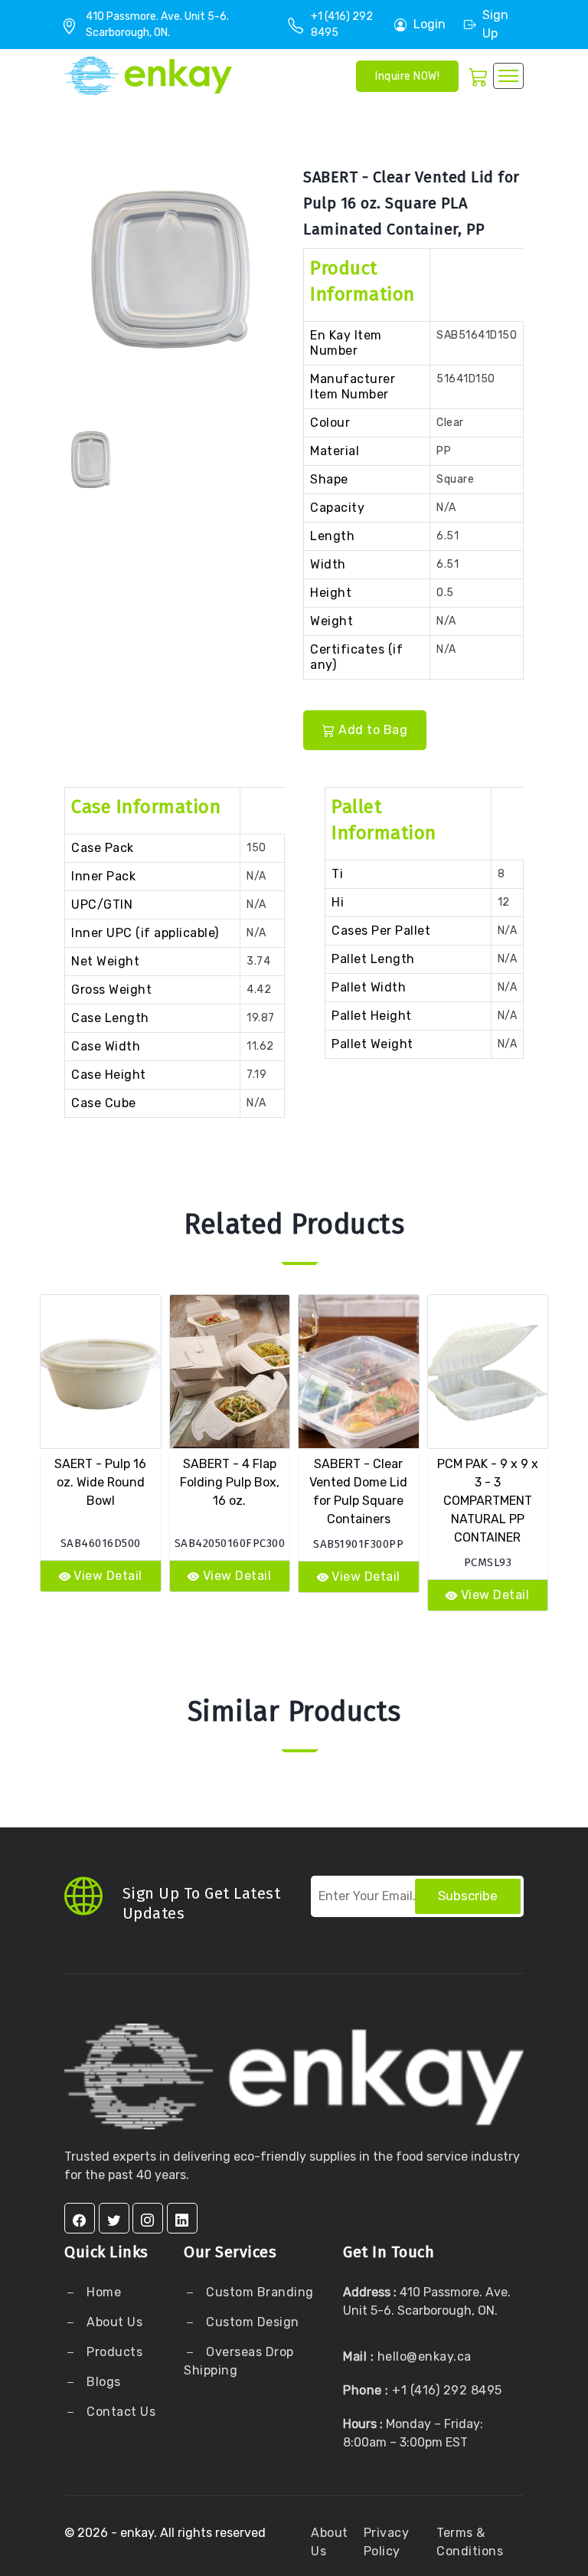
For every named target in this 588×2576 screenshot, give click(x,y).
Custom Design (251, 2322)
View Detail (108, 1576)
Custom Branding (258, 2292)
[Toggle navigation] (508, 76)
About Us (113, 2322)
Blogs (104, 2382)
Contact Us (120, 2412)
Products (114, 2352)
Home (103, 2292)
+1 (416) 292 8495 (447, 2390)
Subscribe (468, 1896)
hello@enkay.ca (425, 2356)
